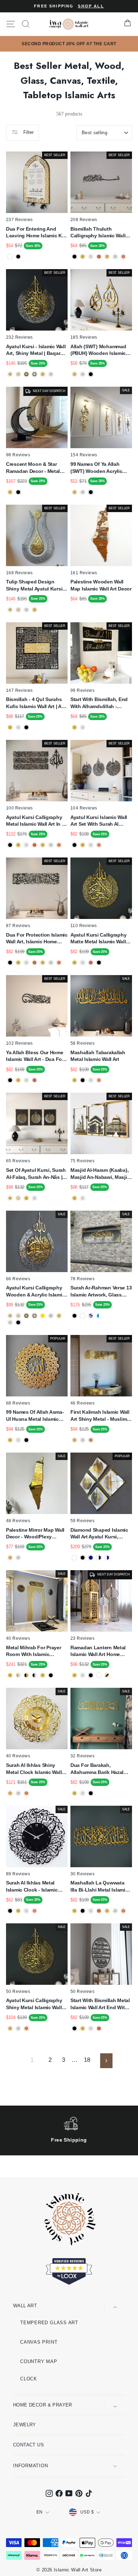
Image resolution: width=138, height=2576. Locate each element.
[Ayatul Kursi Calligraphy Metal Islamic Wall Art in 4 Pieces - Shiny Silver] (51, 845)
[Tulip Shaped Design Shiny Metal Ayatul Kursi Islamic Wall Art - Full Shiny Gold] (34, 610)
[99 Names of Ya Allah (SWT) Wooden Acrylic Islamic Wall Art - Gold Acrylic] (74, 492)
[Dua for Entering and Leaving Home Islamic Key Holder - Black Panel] (18, 257)
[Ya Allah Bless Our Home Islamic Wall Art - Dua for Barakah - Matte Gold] (18, 1080)
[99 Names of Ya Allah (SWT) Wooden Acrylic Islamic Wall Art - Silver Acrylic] (83, 492)
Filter (28, 132)
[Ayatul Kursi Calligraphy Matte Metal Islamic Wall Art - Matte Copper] (91, 963)
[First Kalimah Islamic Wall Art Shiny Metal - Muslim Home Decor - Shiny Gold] (74, 1440)
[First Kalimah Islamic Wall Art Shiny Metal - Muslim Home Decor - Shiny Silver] (83, 1440)
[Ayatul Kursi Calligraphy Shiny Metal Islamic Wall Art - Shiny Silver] (18, 2028)
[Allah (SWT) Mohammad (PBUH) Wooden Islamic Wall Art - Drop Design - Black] (91, 374)
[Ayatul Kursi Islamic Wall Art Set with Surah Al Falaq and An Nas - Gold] (83, 845)
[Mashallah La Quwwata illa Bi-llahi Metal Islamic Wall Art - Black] (83, 1911)
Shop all (91, 6)
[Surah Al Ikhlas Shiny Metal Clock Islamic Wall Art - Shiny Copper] (26, 1793)
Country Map (39, 2361)
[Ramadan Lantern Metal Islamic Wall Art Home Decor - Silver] (83, 1675)
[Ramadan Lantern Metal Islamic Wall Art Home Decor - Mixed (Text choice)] (107, 1675)
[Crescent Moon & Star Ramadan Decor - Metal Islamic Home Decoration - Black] (18, 492)
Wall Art (25, 2306)
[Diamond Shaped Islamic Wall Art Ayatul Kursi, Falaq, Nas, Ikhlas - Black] (83, 1558)
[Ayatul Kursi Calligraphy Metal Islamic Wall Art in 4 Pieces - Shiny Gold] (43, 845)
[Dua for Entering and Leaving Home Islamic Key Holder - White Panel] (10, 257)
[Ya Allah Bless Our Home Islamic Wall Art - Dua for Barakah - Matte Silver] (26, 1080)
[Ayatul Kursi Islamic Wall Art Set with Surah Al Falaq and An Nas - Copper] (99, 845)
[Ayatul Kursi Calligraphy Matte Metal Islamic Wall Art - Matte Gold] (74, 963)
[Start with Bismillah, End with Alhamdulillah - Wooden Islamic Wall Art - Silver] (83, 727)
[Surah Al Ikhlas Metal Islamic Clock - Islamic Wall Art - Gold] (18, 1911)
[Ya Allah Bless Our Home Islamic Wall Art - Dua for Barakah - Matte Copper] (34, 1080)
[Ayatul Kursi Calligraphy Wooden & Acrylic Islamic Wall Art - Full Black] (18, 1322)
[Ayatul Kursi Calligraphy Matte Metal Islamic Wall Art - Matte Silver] (83, 963)
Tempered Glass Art (49, 2323)
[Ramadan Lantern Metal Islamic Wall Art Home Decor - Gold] (74, 1675)
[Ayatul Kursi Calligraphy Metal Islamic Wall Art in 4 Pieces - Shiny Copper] (59, 845)
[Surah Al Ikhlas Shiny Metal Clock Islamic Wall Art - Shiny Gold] (10, 1793)
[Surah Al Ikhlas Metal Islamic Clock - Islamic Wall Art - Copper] (34, 1911)
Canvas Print (39, 2342)
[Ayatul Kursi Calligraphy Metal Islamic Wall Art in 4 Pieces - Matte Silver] (26, 845)
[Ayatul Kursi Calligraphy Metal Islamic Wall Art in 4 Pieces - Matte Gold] (18, 845)
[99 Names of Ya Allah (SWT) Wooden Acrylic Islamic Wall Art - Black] (91, 492)
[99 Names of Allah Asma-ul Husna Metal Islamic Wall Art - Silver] (18, 1440)
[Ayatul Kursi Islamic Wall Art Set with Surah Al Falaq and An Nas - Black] (74, 845)
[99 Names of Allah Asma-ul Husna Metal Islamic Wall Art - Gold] (10, 1440)
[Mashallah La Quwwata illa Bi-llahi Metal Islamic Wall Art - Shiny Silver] (115, 1911)
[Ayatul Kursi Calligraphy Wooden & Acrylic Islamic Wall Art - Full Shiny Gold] (59, 1316)
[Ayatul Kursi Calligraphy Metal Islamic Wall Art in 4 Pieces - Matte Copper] (34, 845)
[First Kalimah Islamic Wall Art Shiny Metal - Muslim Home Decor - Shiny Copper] (91, 1440)
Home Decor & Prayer (43, 2405)
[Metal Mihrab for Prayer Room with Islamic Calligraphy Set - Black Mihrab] (51, 1675)
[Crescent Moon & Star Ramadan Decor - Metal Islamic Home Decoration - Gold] (10, 492)
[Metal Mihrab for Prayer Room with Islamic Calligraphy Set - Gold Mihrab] (43, 1675)
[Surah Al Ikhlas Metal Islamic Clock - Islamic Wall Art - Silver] (26, 1911)
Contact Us (28, 2445)
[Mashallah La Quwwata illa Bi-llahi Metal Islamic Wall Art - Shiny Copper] (123, 1911)
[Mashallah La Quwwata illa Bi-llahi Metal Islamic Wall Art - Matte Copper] (99, 1911)
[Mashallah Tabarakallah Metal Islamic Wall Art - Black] (83, 1080)
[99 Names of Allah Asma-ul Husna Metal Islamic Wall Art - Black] (26, 1440)
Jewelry (25, 2425)
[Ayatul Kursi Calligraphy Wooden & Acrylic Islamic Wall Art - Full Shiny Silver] (10, 1322)
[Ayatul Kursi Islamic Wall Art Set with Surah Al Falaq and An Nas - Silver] (91, 845)
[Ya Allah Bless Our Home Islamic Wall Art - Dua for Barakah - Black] (10, 1080)
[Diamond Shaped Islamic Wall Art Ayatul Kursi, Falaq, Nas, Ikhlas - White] (74, 1558)
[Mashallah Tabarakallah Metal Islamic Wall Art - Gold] (74, 1080)
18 (87, 2060)
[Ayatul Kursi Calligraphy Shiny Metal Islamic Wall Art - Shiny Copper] (26, 2028)
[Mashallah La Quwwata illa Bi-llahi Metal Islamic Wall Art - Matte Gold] (74, 1911)
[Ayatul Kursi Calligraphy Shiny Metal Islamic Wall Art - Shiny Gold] (10, 2028)
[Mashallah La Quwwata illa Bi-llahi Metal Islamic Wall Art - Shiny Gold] (107, 1911)
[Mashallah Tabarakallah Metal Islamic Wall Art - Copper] (99, 1080)
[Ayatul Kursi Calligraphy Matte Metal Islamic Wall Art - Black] (99, 963)
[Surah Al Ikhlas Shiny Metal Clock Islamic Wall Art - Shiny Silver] (18, 1793)
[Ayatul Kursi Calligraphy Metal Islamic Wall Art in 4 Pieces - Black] (10, 845)
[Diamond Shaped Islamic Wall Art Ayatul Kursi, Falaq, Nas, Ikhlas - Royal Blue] (91, 1558)
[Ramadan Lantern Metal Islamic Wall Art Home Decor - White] (99, 1675)
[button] (120, 2558)
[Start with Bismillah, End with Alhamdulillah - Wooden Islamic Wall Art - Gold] (74, 727)
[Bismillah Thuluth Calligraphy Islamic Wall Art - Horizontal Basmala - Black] (74, 257)
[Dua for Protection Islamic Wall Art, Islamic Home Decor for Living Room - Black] (10, 963)
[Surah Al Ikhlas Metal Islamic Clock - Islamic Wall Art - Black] (10, 1911)
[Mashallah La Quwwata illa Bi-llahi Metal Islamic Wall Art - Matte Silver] (91, 1911)
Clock (29, 2379)
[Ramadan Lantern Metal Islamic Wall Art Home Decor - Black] (91, 1675)
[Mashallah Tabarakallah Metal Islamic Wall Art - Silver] (91, 1080)
